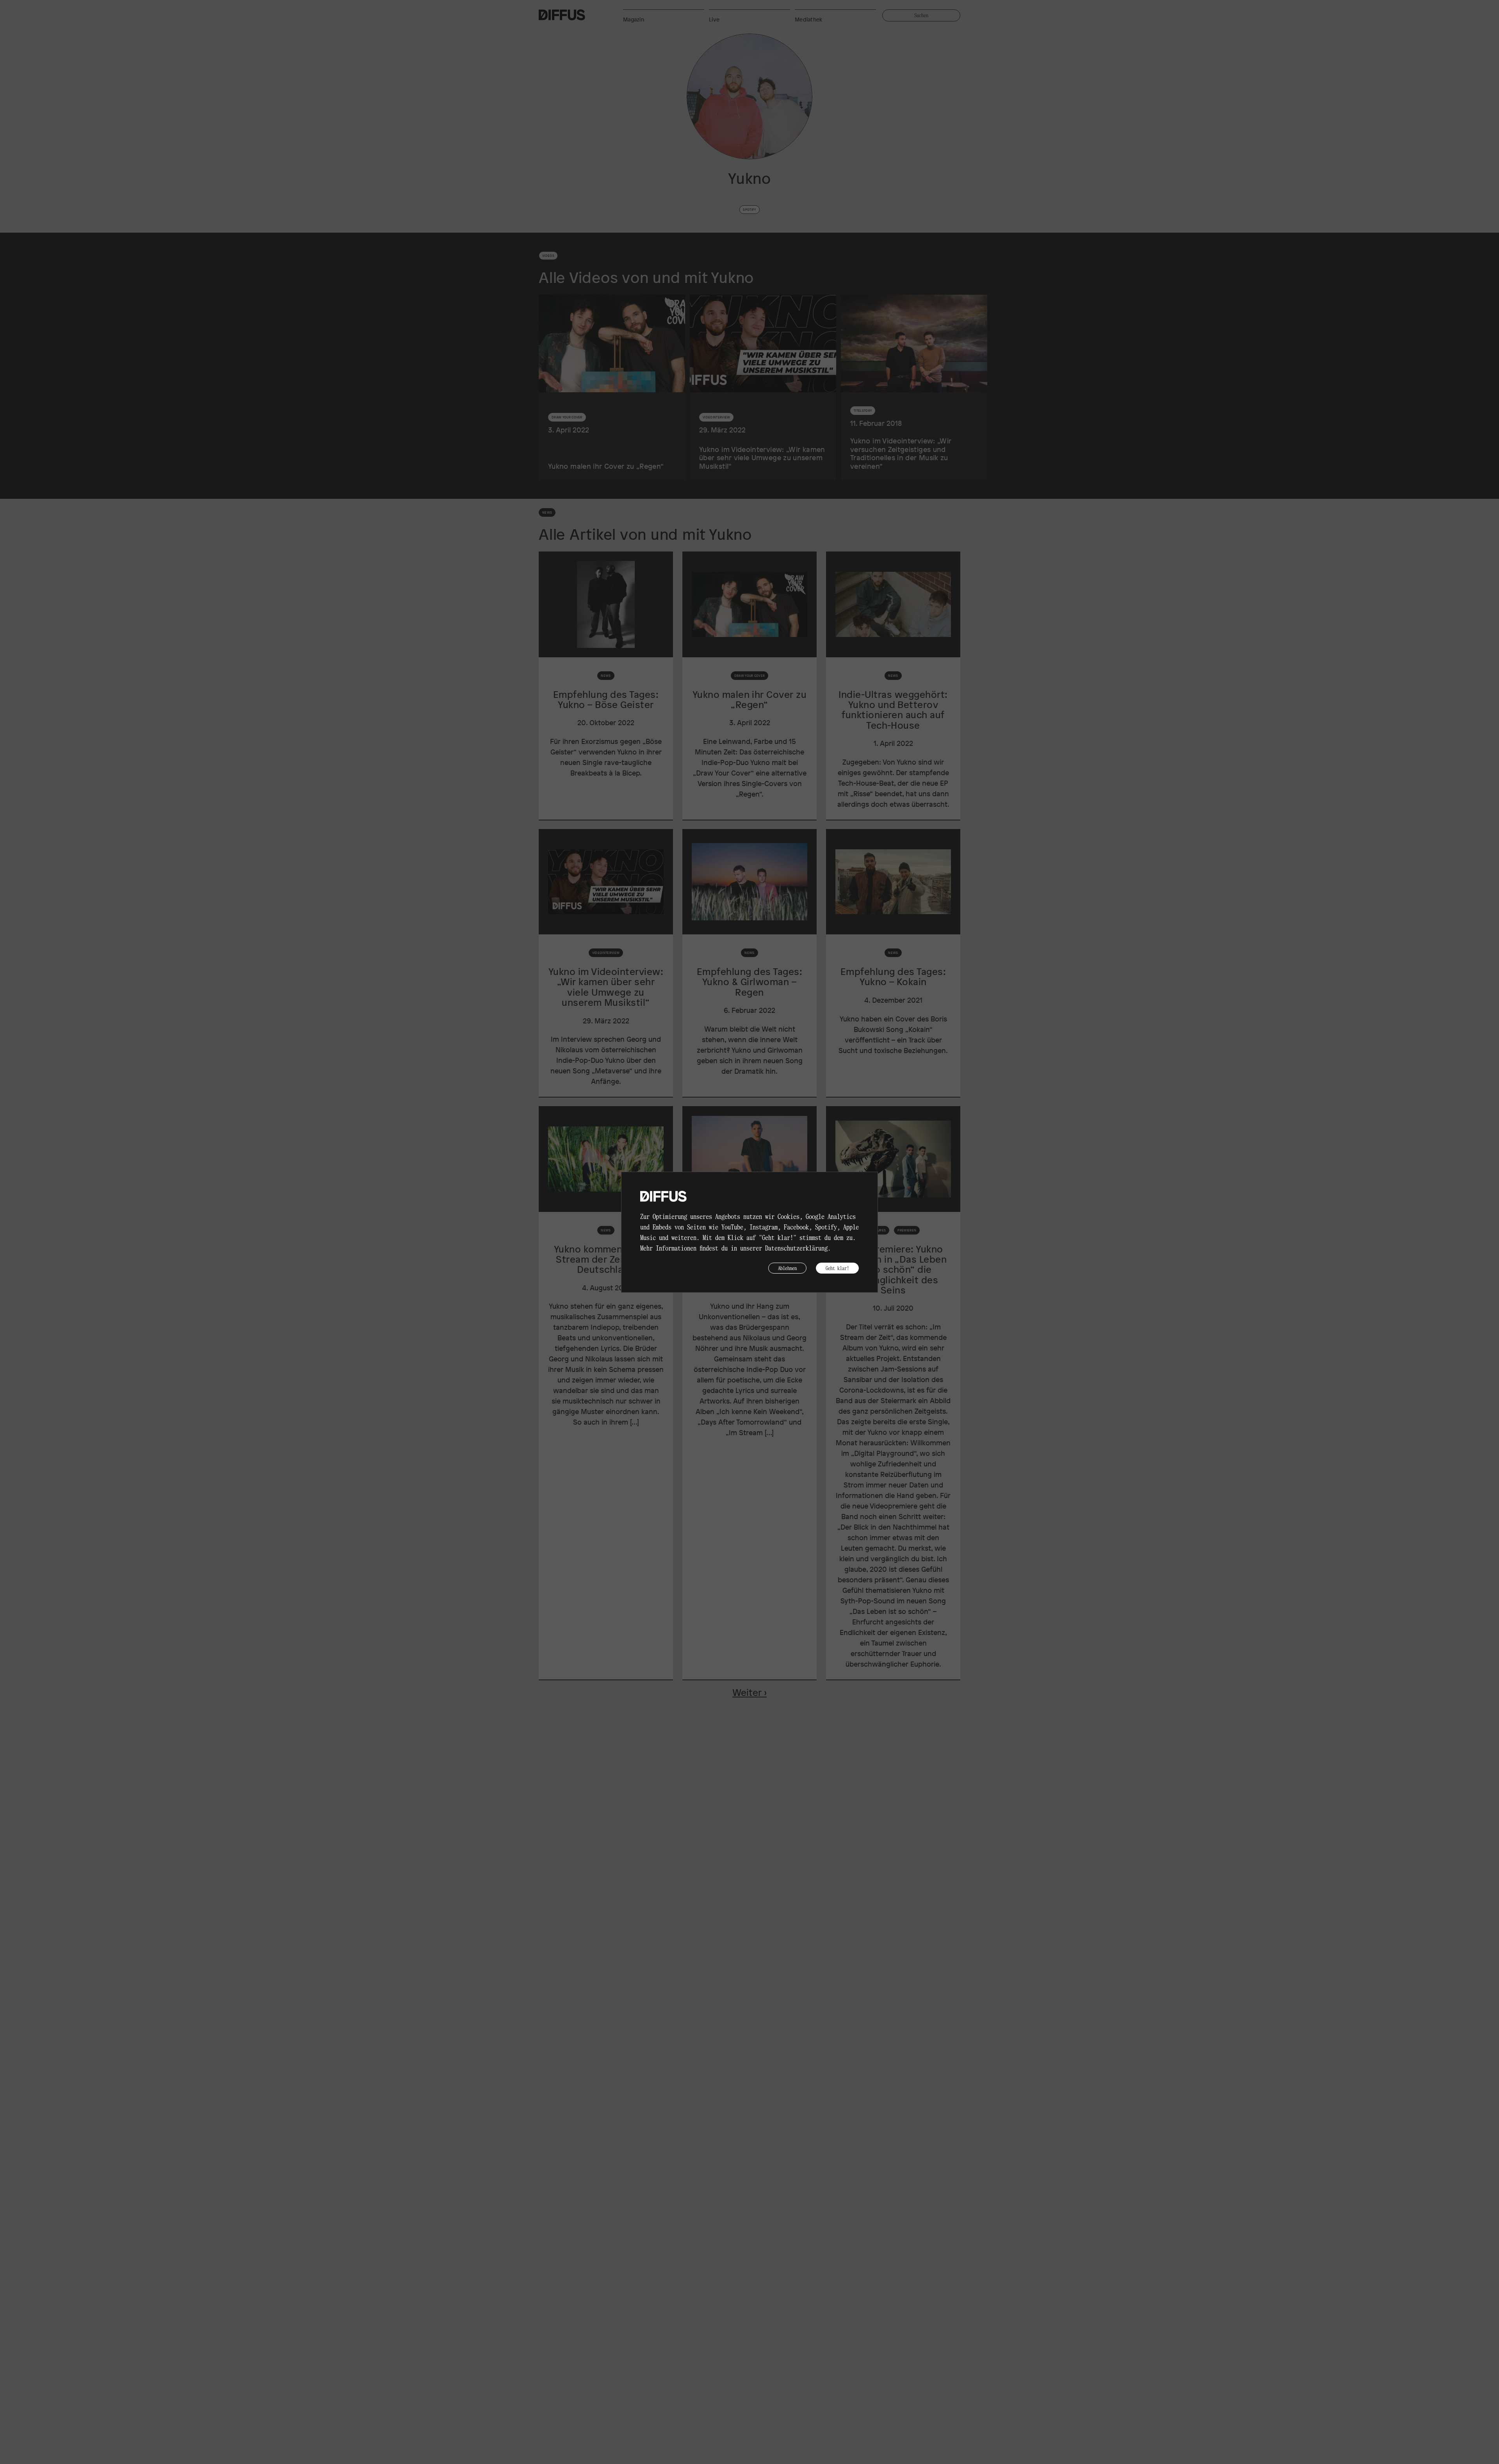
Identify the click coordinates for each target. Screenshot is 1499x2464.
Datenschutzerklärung (796, 1248)
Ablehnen (787, 1268)
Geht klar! (837, 1268)
